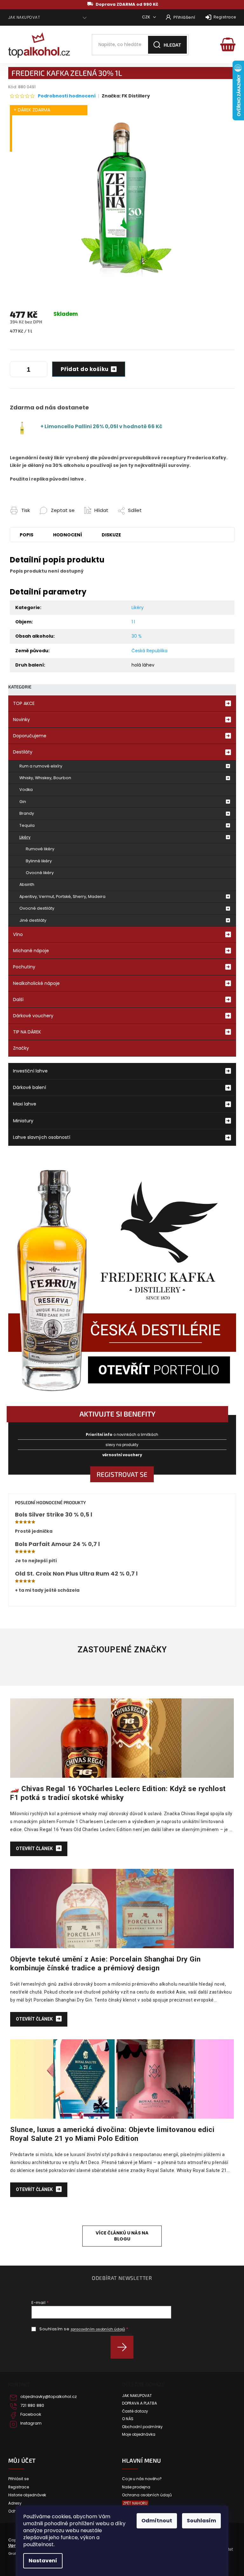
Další (18, 999)
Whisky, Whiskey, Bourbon (45, 778)
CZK (147, 17)
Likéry (25, 837)
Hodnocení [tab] (68, 535)
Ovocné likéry (40, 873)
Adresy (15, 2503)
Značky (21, 1048)
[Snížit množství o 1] (16, 370)
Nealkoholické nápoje (36, 983)
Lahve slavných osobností (42, 1137)
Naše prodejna (136, 2487)
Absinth (27, 884)
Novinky (21, 720)
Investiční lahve (30, 1071)
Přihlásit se (124, 2347)
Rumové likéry (40, 849)
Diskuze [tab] (111, 535)
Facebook (31, 2414)
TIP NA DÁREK (27, 1032)
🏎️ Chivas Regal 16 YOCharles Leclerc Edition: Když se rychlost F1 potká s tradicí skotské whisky (118, 1793)
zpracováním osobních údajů (98, 2329)
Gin (23, 802)
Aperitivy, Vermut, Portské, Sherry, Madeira (62, 896)
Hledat (172, 45)
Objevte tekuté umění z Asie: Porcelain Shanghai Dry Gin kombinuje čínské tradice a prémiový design (105, 1963)
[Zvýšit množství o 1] (41, 370)
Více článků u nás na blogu (122, 2236)
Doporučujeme (30, 736)
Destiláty (23, 752)
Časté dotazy (135, 2411)
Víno (18, 934)
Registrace (225, 17)
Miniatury (23, 1121)
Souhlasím (201, 2521)
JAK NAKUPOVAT (24, 17)
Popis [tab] (27, 535)
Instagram (31, 2423)
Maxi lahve (25, 1104)
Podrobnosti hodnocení (67, 96)
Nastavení (43, 2561)
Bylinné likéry (39, 861)
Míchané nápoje (31, 951)
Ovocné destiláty (37, 908)
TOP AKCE (24, 703)
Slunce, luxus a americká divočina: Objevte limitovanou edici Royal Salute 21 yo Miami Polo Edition (112, 2134)
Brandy (27, 813)
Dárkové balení (30, 1087)
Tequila (27, 825)
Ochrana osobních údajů (147, 2495)
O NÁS (128, 2419)
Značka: (126, 96)
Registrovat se (122, 1474)
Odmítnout (157, 2521)
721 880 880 (32, 2406)
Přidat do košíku (85, 369)
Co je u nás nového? (142, 2479)
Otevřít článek (35, 1849)
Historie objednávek (27, 2495)
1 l (133, 622)
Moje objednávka (139, 2434)
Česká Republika (149, 651)
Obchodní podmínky (142, 2427)
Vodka (26, 790)
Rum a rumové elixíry (41, 766)
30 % (137, 636)
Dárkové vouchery (33, 1016)
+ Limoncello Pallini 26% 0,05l (101, 426)
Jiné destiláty (33, 920)
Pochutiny (24, 967)
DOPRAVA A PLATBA (139, 2403)
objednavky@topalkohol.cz (49, 2397)
